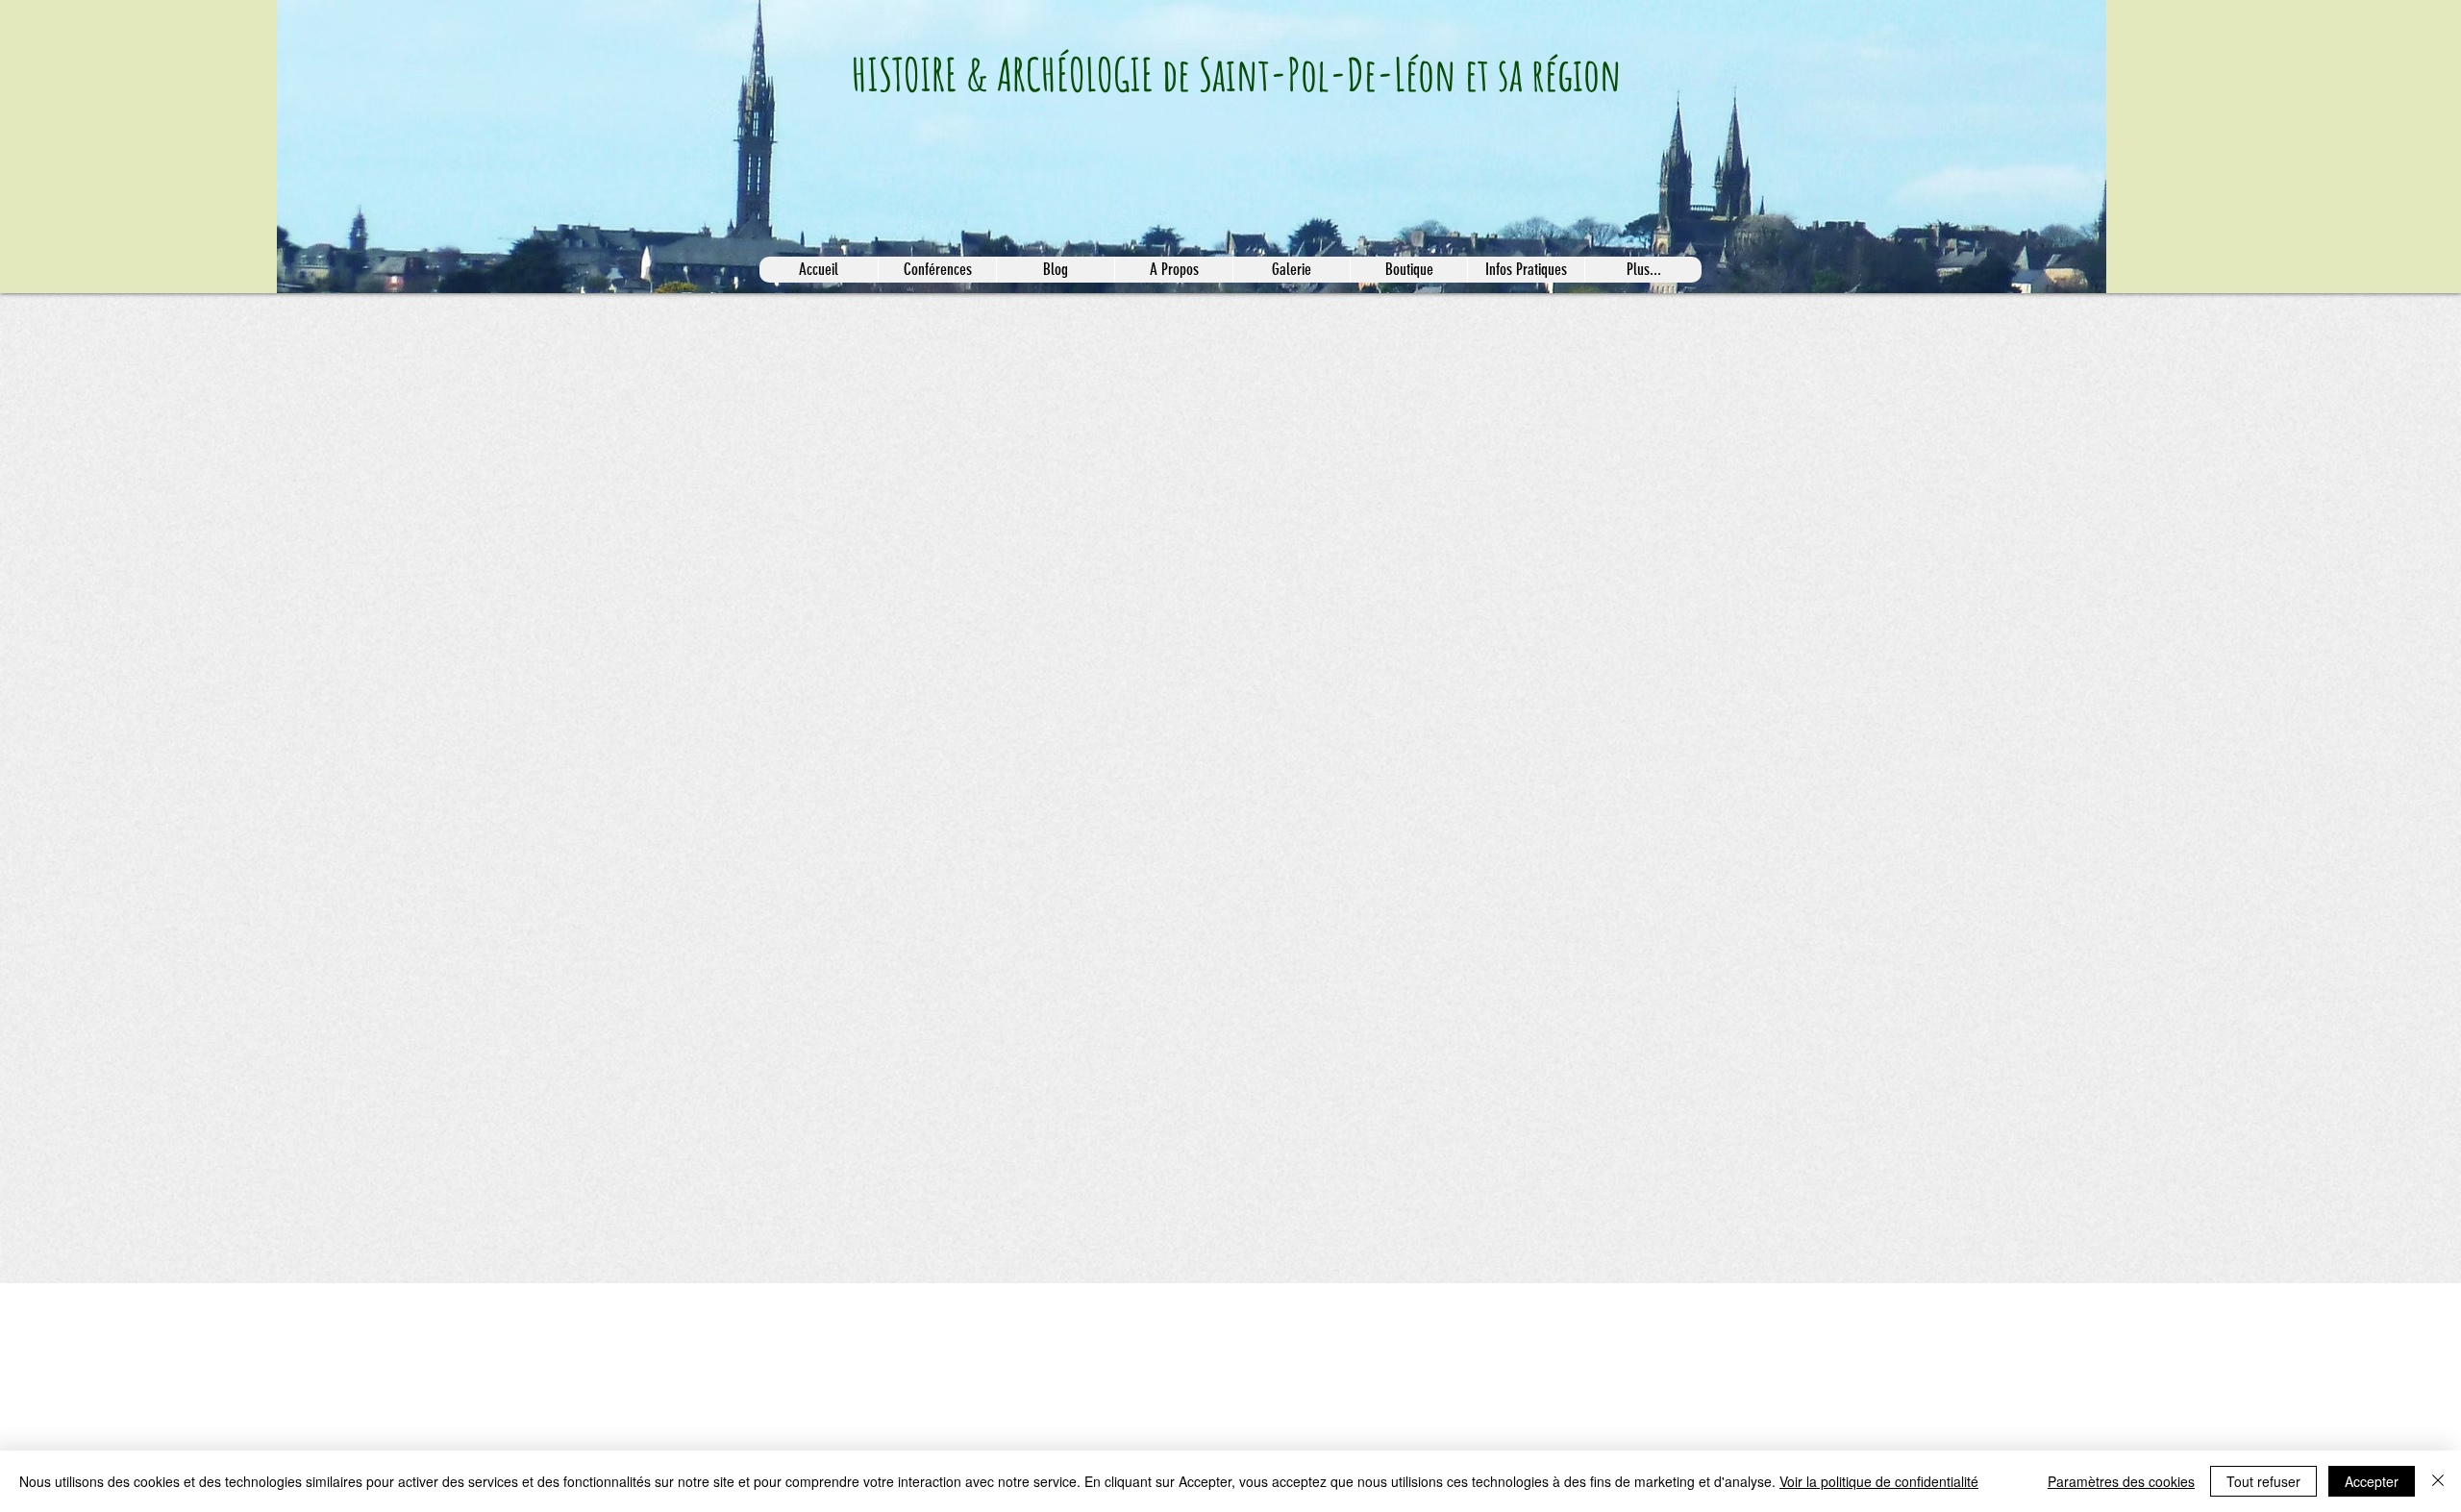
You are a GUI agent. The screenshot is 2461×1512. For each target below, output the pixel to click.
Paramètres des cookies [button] (2121, 1481)
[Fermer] (2438, 1481)
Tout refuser (2263, 1481)
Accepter (2372, 1481)
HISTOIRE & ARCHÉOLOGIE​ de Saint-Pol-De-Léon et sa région (1237, 74)
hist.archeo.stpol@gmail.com (837, 1306)
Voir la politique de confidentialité (1879, 1481)
